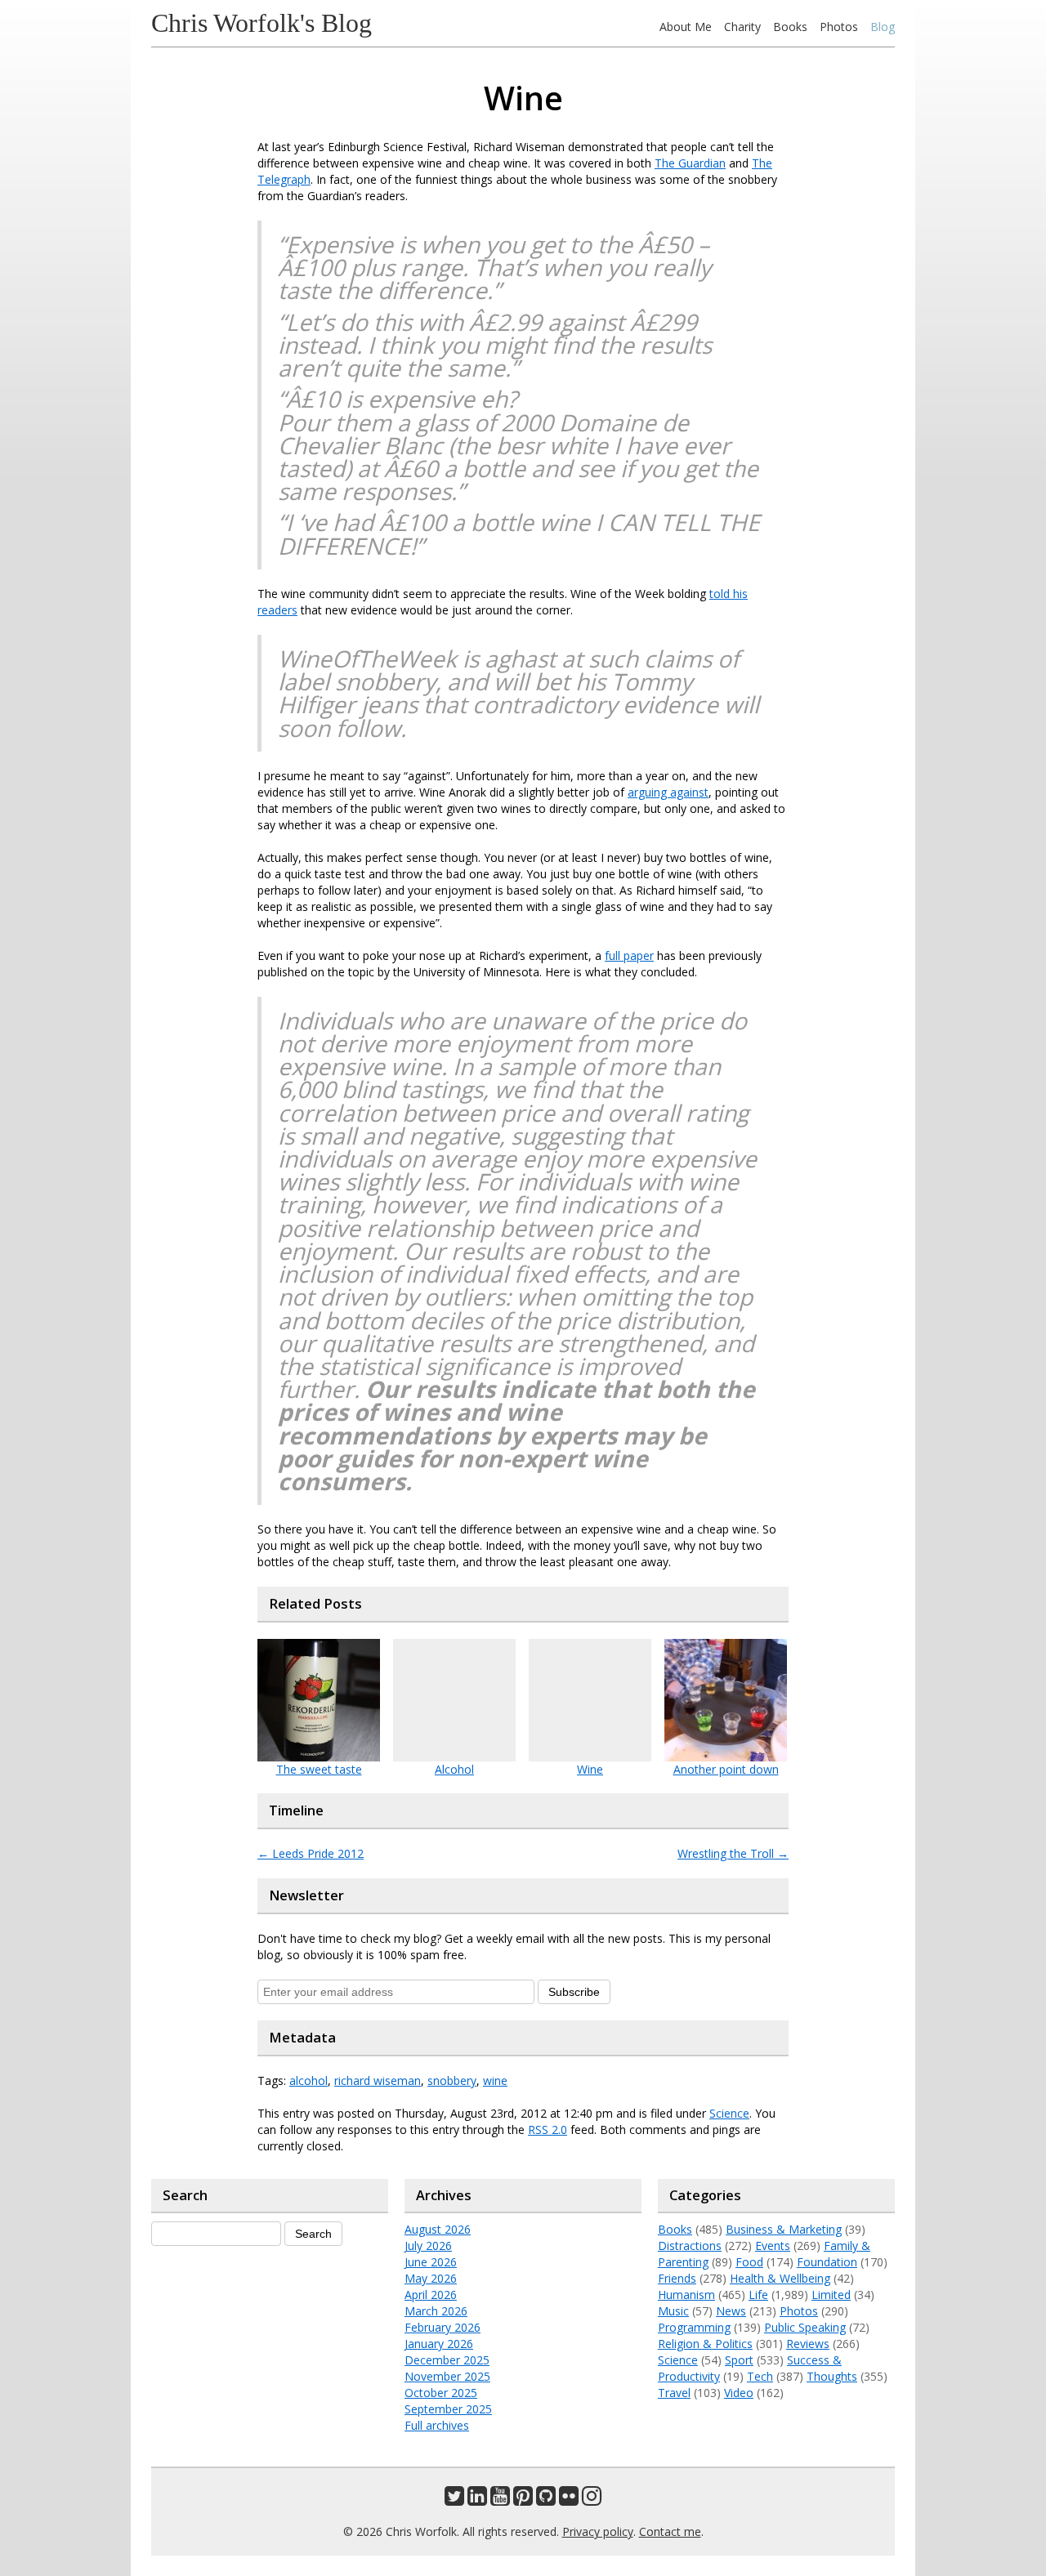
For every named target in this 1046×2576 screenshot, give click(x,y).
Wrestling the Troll (733, 1853)
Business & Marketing (784, 2229)
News (731, 2311)
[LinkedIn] (477, 2500)
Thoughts (832, 2376)
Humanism (686, 2295)
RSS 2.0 (548, 2130)
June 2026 (431, 2262)
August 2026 (438, 2229)
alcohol (308, 2080)
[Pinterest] (523, 2500)
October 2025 (441, 2393)
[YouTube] (500, 2500)
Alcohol (454, 1769)
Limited (831, 2295)
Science (729, 2113)
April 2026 (431, 2295)
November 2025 (447, 2376)
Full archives (437, 2425)
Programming (694, 2327)
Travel (674, 2393)
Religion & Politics (705, 2344)
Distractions (690, 2246)
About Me (686, 27)
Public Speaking (805, 2327)
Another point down (726, 1769)
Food (749, 2262)
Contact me (670, 2531)
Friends (677, 2278)
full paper (629, 955)
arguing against (668, 792)
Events (773, 2246)
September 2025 (448, 2409)
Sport (739, 2360)
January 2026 (439, 2344)
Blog (883, 27)
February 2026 (443, 2327)
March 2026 (436, 2311)
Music (673, 2311)
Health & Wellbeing (780, 2278)
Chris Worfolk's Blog (261, 23)
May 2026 (431, 2278)
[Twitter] (454, 2500)
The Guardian (690, 163)
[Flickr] (569, 2500)
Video (739, 2393)
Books (790, 27)
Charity (742, 27)
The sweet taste (319, 1769)
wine (495, 2080)
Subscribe (574, 1992)
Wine (590, 1769)
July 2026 (428, 2246)
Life (758, 2295)
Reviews (808, 2344)
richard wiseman (378, 2080)
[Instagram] (592, 2500)
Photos (839, 27)
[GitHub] (546, 2500)
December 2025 (447, 2360)
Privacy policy (598, 2531)
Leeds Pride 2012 (311, 1853)
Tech (760, 2376)
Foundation (827, 2262)
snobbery (452, 2080)
